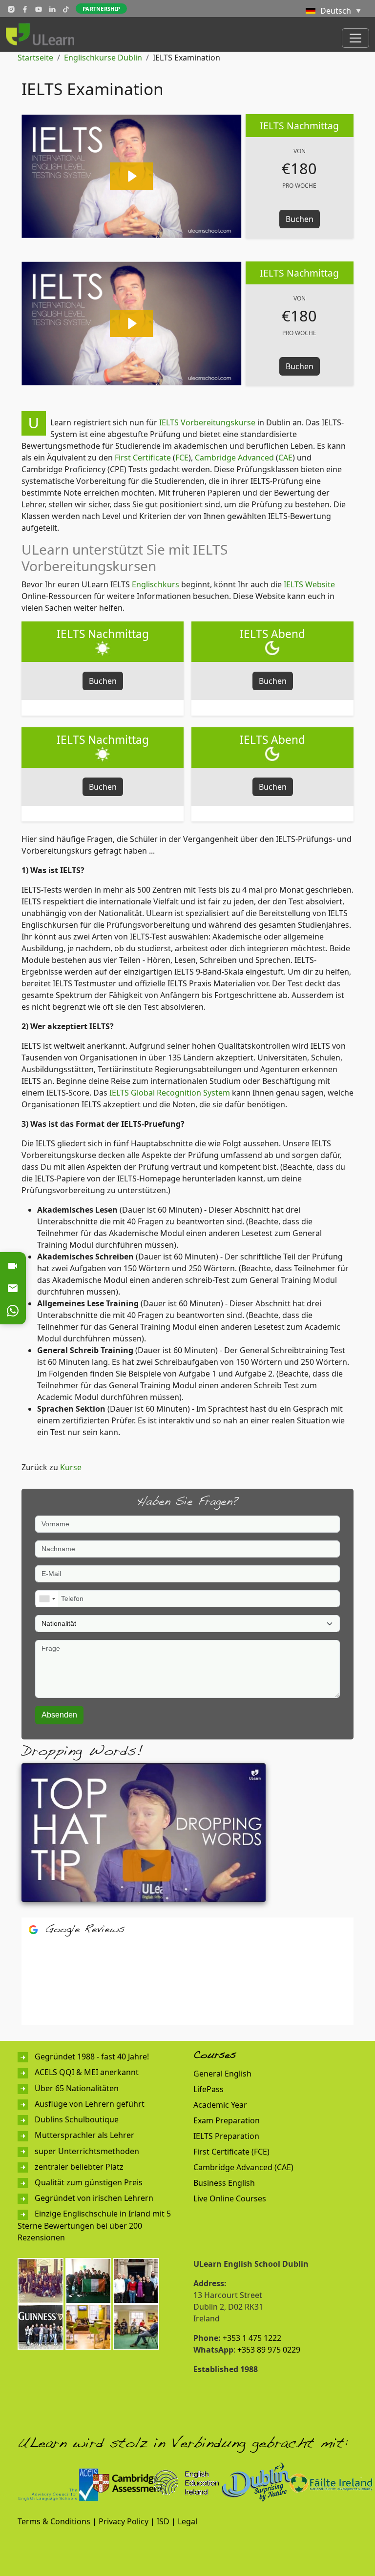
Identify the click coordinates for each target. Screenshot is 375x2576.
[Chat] (13, 1311)
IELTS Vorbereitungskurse (207, 422)
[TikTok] (66, 9)
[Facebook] (25, 9)
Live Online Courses (230, 2198)
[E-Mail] (13, 1288)
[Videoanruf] (13, 1266)
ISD (163, 2521)
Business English (224, 2183)
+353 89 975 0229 (269, 2350)
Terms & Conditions (54, 2521)
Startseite (35, 58)
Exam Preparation (227, 2120)
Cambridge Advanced (234, 458)
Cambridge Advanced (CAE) (243, 2167)
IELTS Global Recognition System (170, 1093)
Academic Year (220, 2105)
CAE (285, 458)
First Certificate (143, 458)
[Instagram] (11, 9)
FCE (182, 458)
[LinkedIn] (52, 9)
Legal (187, 2521)
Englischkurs (156, 584)
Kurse (71, 1467)
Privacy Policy (124, 2521)
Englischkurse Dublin (103, 58)
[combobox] (47, 1599)
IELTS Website (309, 584)
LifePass (208, 2089)
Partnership (101, 9)
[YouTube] (39, 9)
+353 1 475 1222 (252, 2338)
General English (222, 2074)
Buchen (300, 219)
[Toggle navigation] (355, 38)
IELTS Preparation (226, 2136)
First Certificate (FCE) (231, 2152)
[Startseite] (44, 34)
